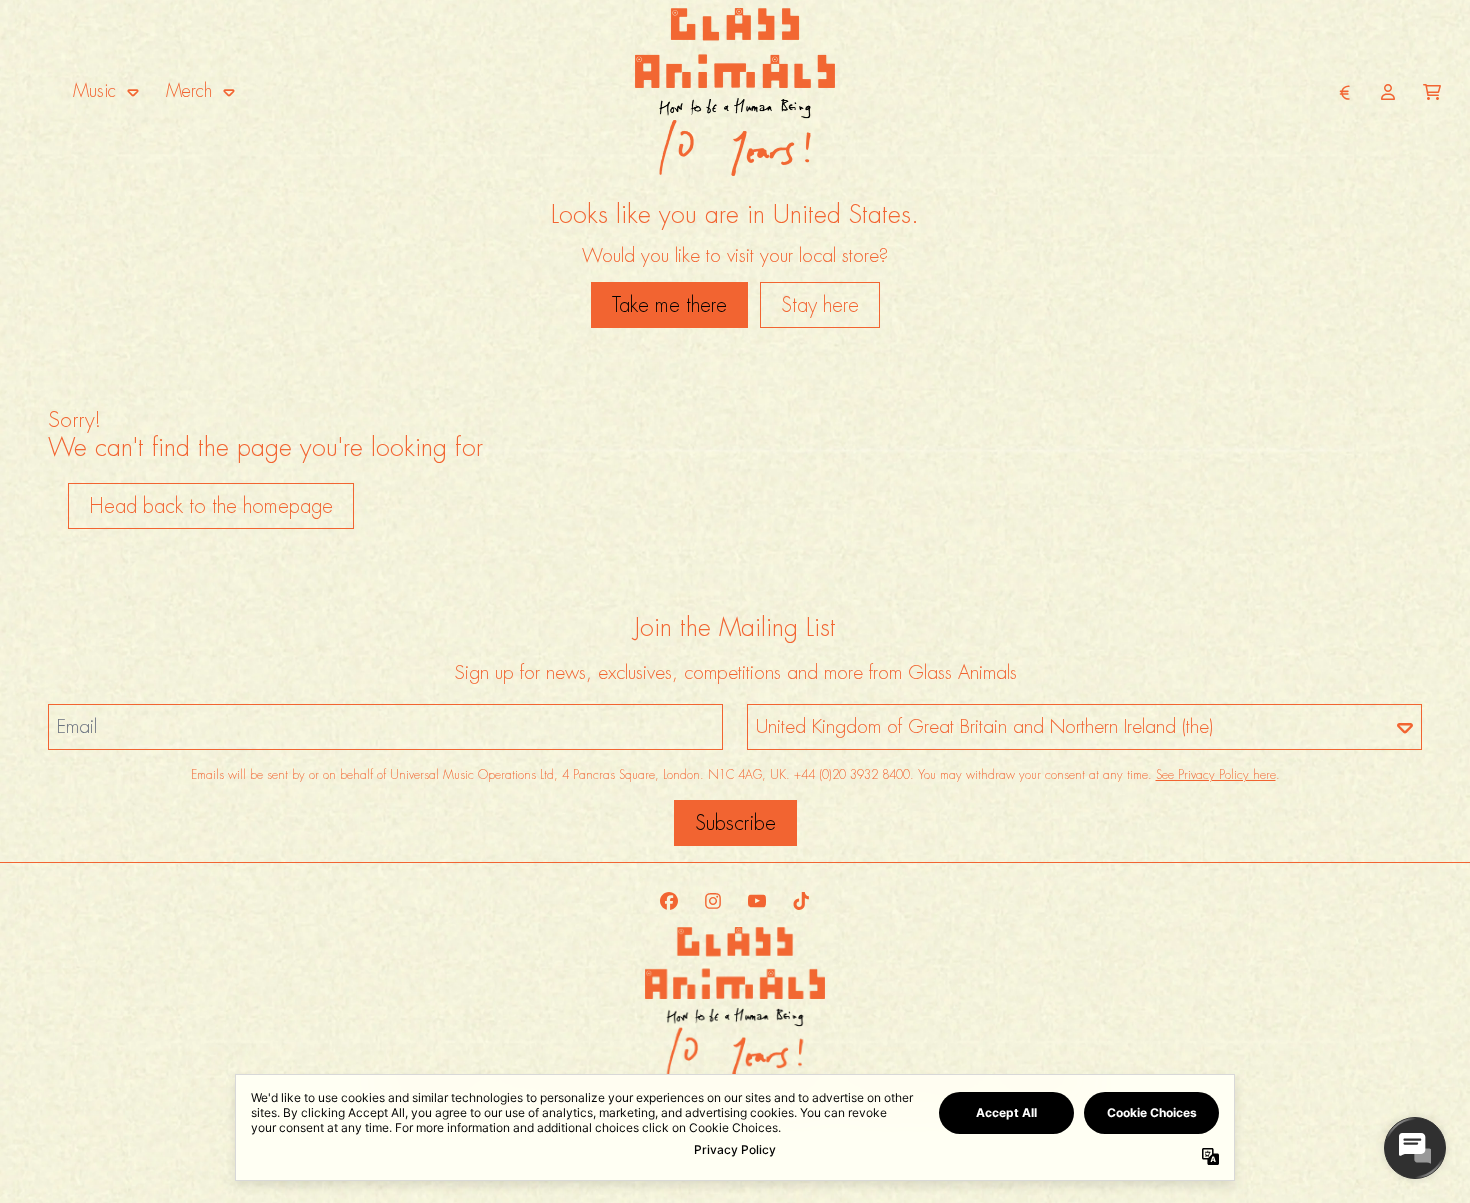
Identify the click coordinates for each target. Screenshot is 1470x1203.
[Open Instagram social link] (713, 901)
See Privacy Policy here (1216, 775)
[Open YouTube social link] (757, 901)
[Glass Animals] (735, 92)
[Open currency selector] (1344, 92)
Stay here (820, 305)
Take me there (669, 305)
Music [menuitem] (94, 91)
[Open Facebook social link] (669, 901)
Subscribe (735, 823)
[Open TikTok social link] (801, 901)
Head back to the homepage (211, 506)
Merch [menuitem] (189, 91)
